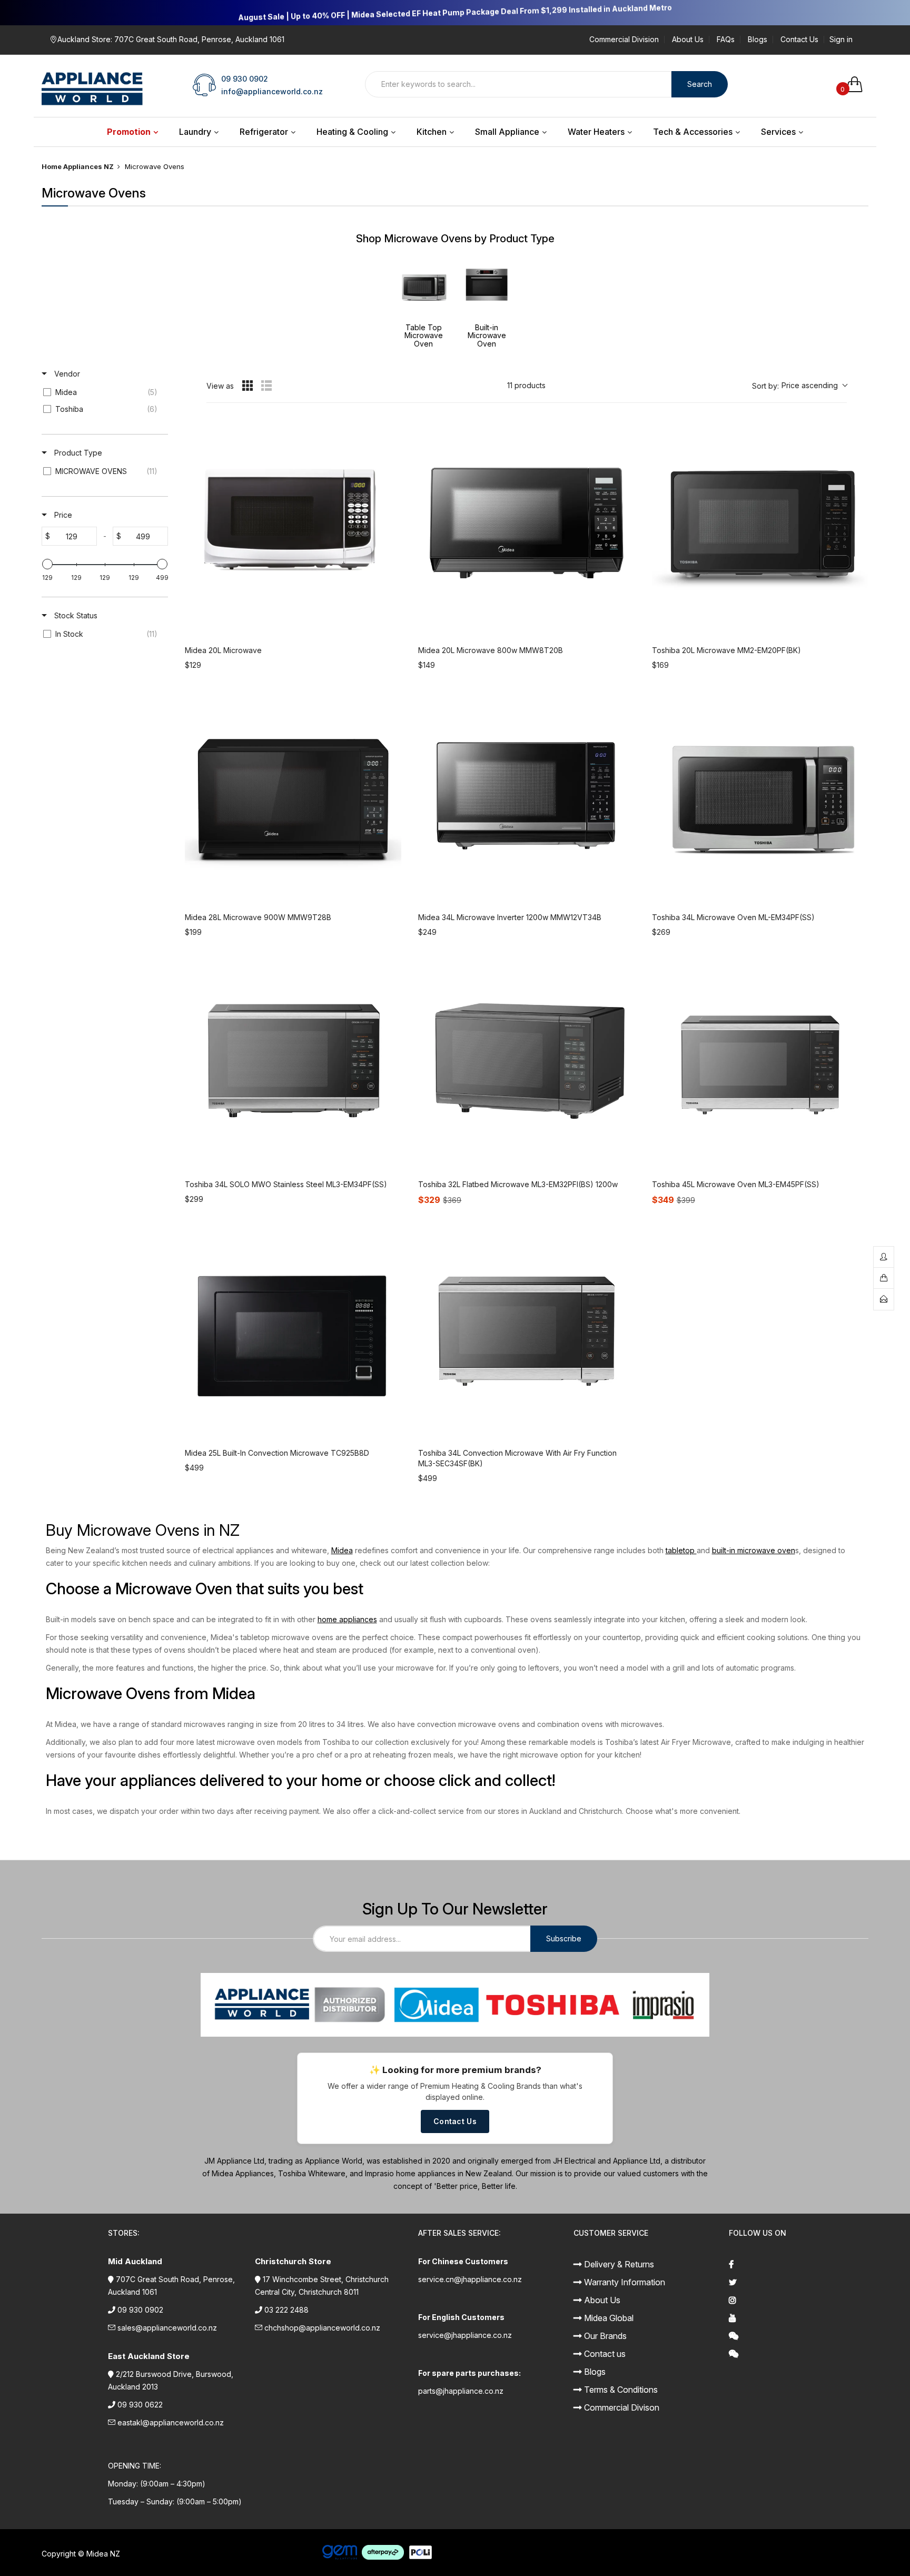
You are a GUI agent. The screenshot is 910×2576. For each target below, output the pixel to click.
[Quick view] (391, 626)
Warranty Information (624, 2282)
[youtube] (799, 2318)
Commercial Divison (621, 2407)
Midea (342, 1550)
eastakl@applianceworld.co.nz (171, 2422)
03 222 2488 (286, 2310)
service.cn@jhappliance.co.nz (470, 2279)
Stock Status (75, 615)
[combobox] (518, 84)
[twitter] (799, 2282)
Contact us (604, 2354)
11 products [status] (526, 385)
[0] (858, 84)
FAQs (726, 40)
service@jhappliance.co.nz (465, 2335)
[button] (799, 386)
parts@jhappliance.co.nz (461, 2391)
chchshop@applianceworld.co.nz (322, 2328)
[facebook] (799, 2264)
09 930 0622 (140, 2405)
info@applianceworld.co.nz (272, 91)
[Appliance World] (92, 85)
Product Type (77, 453)
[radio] (248, 386)
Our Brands (604, 2336)
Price (62, 515)
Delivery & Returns (618, 2264)
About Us (688, 40)
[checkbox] (103, 392)
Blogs (758, 40)
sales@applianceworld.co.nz (167, 2328)
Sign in (841, 40)
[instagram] (799, 2300)
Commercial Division (624, 40)
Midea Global (608, 2318)
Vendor (66, 374)
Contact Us (799, 40)
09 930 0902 (245, 79)
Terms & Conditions (620, 2390)
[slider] (47, 564)
